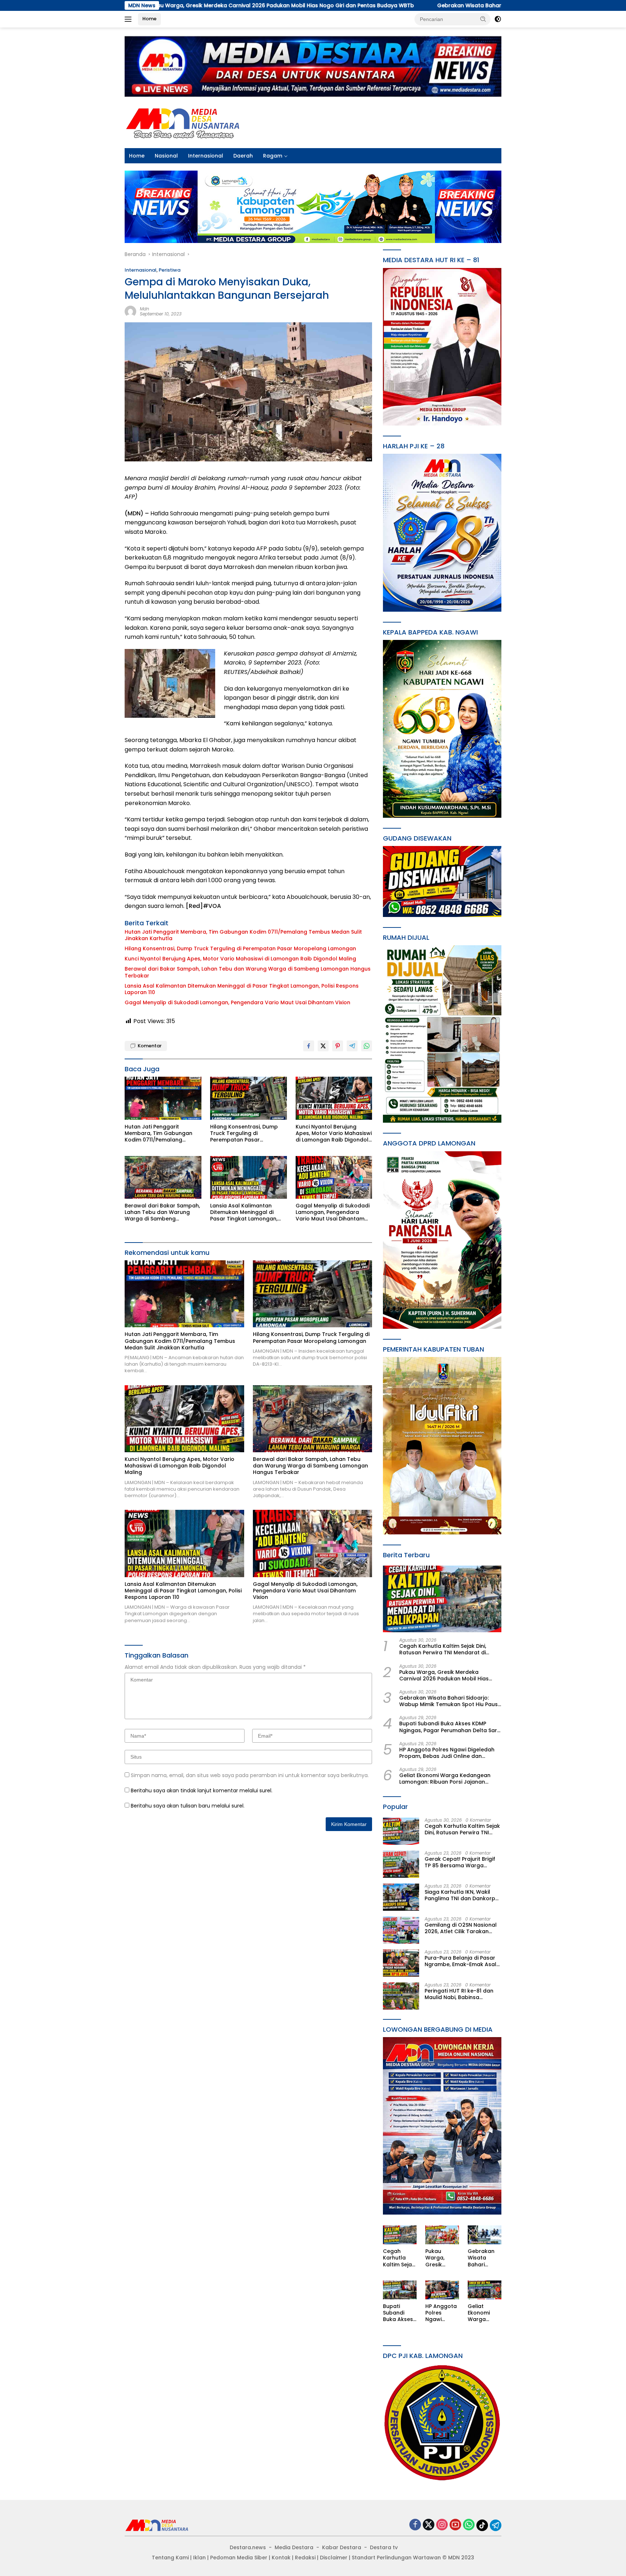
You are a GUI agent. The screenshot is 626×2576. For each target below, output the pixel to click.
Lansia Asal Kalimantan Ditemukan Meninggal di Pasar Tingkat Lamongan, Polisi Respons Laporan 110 (242, 989)
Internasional (206, 156)
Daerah (243, 156)
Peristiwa (170, 270)
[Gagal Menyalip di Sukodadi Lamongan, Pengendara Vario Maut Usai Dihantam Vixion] (334, 1178)
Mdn (145, 309)
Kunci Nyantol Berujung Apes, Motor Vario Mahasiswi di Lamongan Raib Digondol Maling (240, 959)
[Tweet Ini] (323, 1046)
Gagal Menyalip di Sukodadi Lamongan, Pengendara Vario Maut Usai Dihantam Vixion (237, 1002)
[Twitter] (429, 2525)
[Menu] (130, 19)
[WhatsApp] (469, 2525)
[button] (483, 19)
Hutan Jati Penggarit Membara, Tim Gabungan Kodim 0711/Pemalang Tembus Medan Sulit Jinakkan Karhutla (243, 935)
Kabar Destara (342, 2547)
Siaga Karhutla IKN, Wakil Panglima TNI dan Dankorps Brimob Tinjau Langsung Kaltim (461, 1895)
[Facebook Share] (309, 1046)
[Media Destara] (183, 122)
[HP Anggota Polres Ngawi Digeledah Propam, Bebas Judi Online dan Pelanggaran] (442, 2290)
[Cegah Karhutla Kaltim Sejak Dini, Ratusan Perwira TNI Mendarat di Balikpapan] (442, 1599)
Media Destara (294, 2547)
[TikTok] (482, 2525)
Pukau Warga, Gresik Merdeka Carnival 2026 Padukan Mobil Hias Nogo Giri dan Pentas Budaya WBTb (446, 1675)
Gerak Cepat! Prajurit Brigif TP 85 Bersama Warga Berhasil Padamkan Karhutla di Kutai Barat (462, 1862)
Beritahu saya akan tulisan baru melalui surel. (188, 1806)
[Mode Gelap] (498, 19)
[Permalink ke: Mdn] (130, 311)
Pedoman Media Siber (239, 2558)
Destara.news (248, 2547)
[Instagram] (442, 2525)
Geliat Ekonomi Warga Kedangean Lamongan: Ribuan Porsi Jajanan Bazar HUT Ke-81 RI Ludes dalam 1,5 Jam (445, 1779)
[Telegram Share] (352, 1046)
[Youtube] (455, 2525)
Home (149, 19)
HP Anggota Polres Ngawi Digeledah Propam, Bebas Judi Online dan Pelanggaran (447, 1753)
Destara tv (384, 2547)
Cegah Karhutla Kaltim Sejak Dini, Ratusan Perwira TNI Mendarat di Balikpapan (443, 1649)
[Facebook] (415, 2525)
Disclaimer (334, 2558)
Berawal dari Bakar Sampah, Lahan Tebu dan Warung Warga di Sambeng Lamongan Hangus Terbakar (248, 972)
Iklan (199, 2558)
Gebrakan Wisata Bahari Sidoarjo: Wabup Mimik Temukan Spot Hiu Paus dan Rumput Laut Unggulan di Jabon (408, 5)
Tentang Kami (170, 2558)
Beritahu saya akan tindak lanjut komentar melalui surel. (202, 1790)
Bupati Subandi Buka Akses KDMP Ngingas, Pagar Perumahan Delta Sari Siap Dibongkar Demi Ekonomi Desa (449, 1727)
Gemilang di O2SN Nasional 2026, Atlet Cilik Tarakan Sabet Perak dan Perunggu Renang (461, 1928)
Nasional (166, 156)
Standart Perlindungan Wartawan (396, 2558)
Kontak (281, 2558)
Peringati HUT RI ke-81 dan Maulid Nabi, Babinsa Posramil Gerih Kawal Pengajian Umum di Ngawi (459, 1994)
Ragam (273, 156)
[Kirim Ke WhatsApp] (367, 1046)
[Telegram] (496, 2525)
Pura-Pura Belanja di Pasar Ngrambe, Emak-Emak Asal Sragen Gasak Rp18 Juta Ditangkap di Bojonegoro (460, 1961)
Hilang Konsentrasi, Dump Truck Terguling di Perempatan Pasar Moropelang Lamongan (240, 948)
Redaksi (305, 2558)
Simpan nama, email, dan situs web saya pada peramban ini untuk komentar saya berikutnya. (250, 1775)
